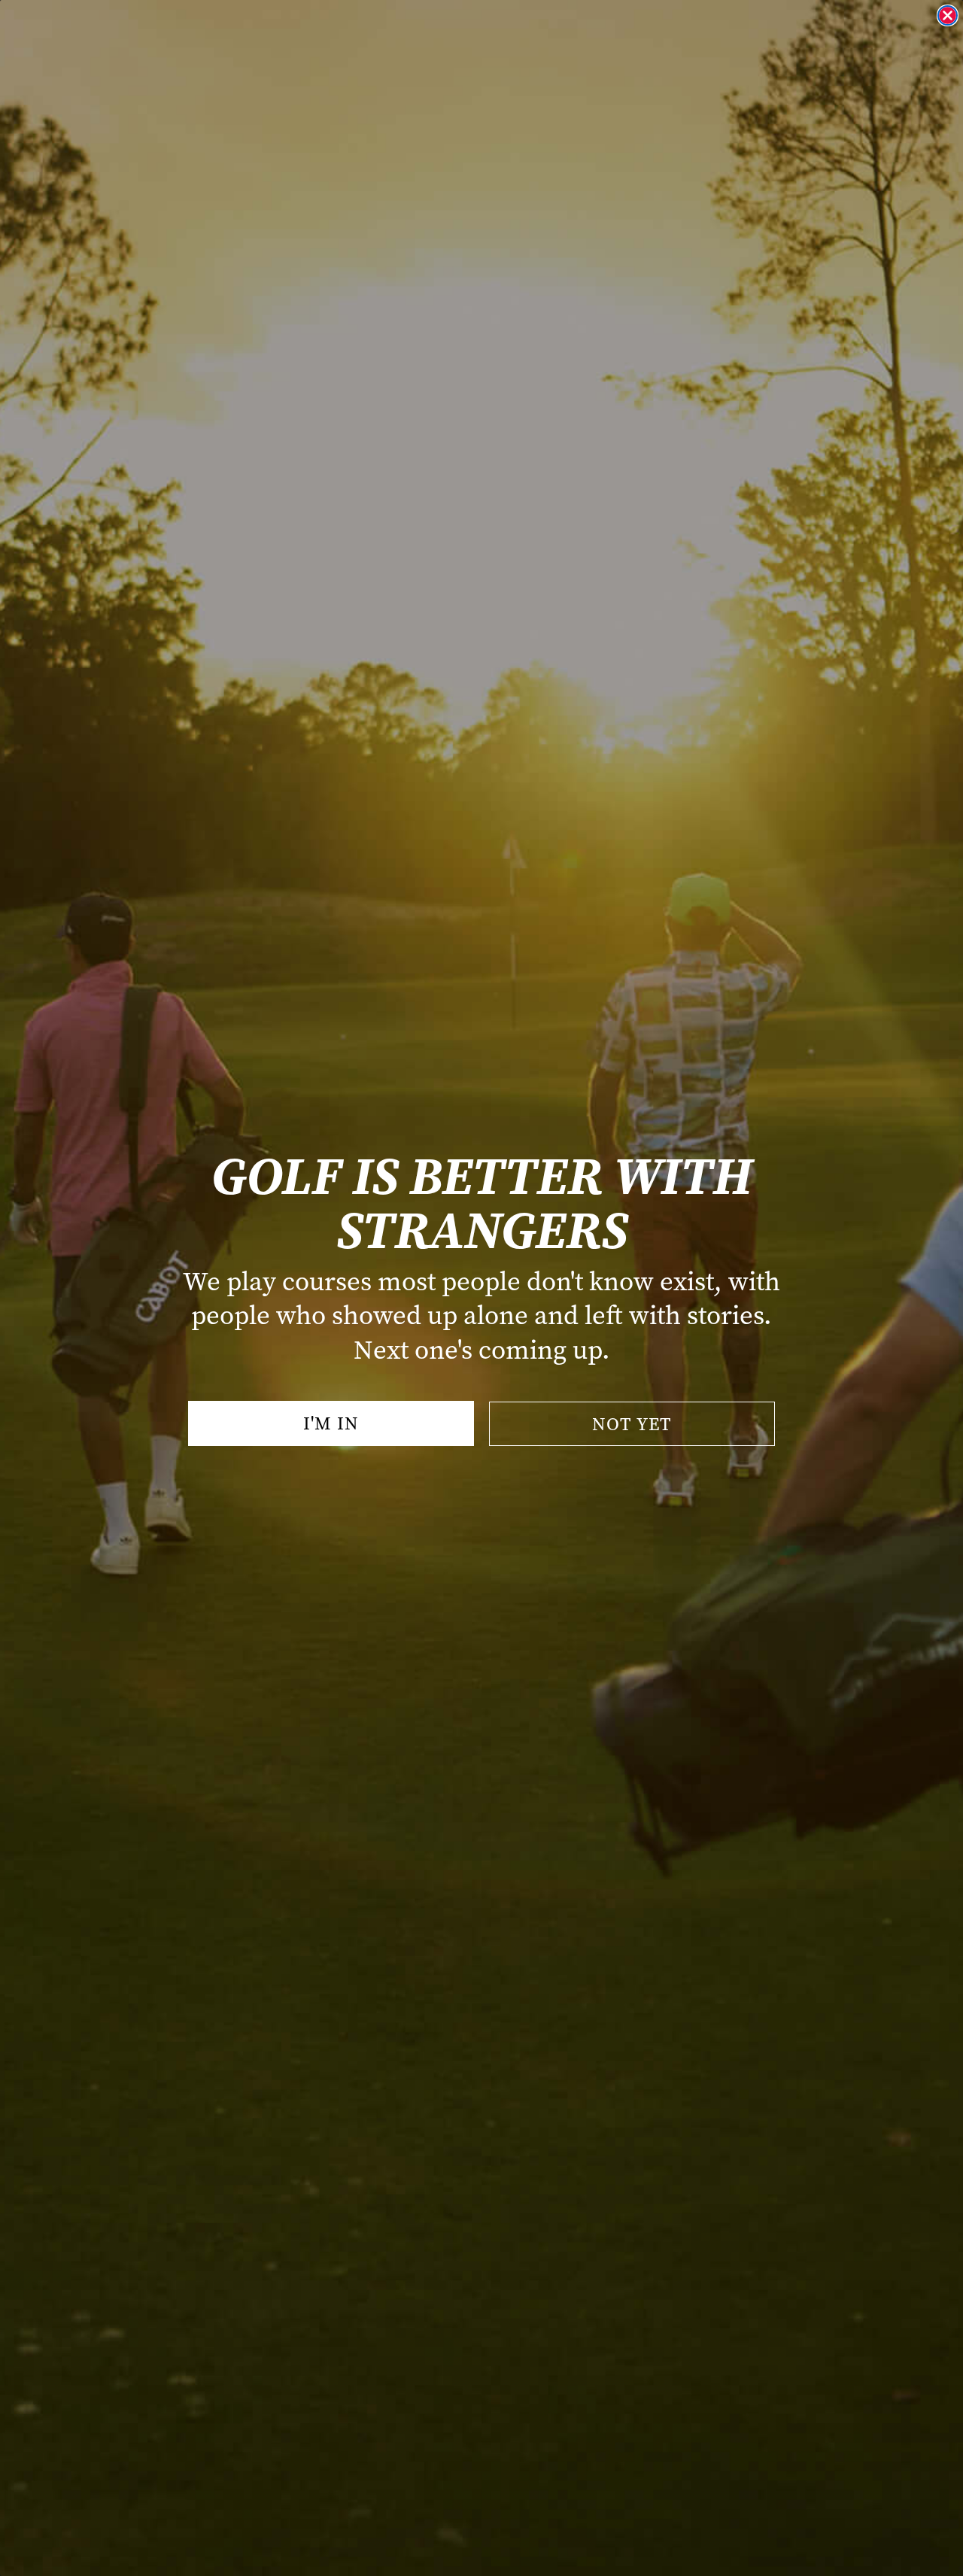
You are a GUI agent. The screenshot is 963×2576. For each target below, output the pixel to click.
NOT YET (632, 1424)
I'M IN (331, 1423)
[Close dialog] (948, 15)
